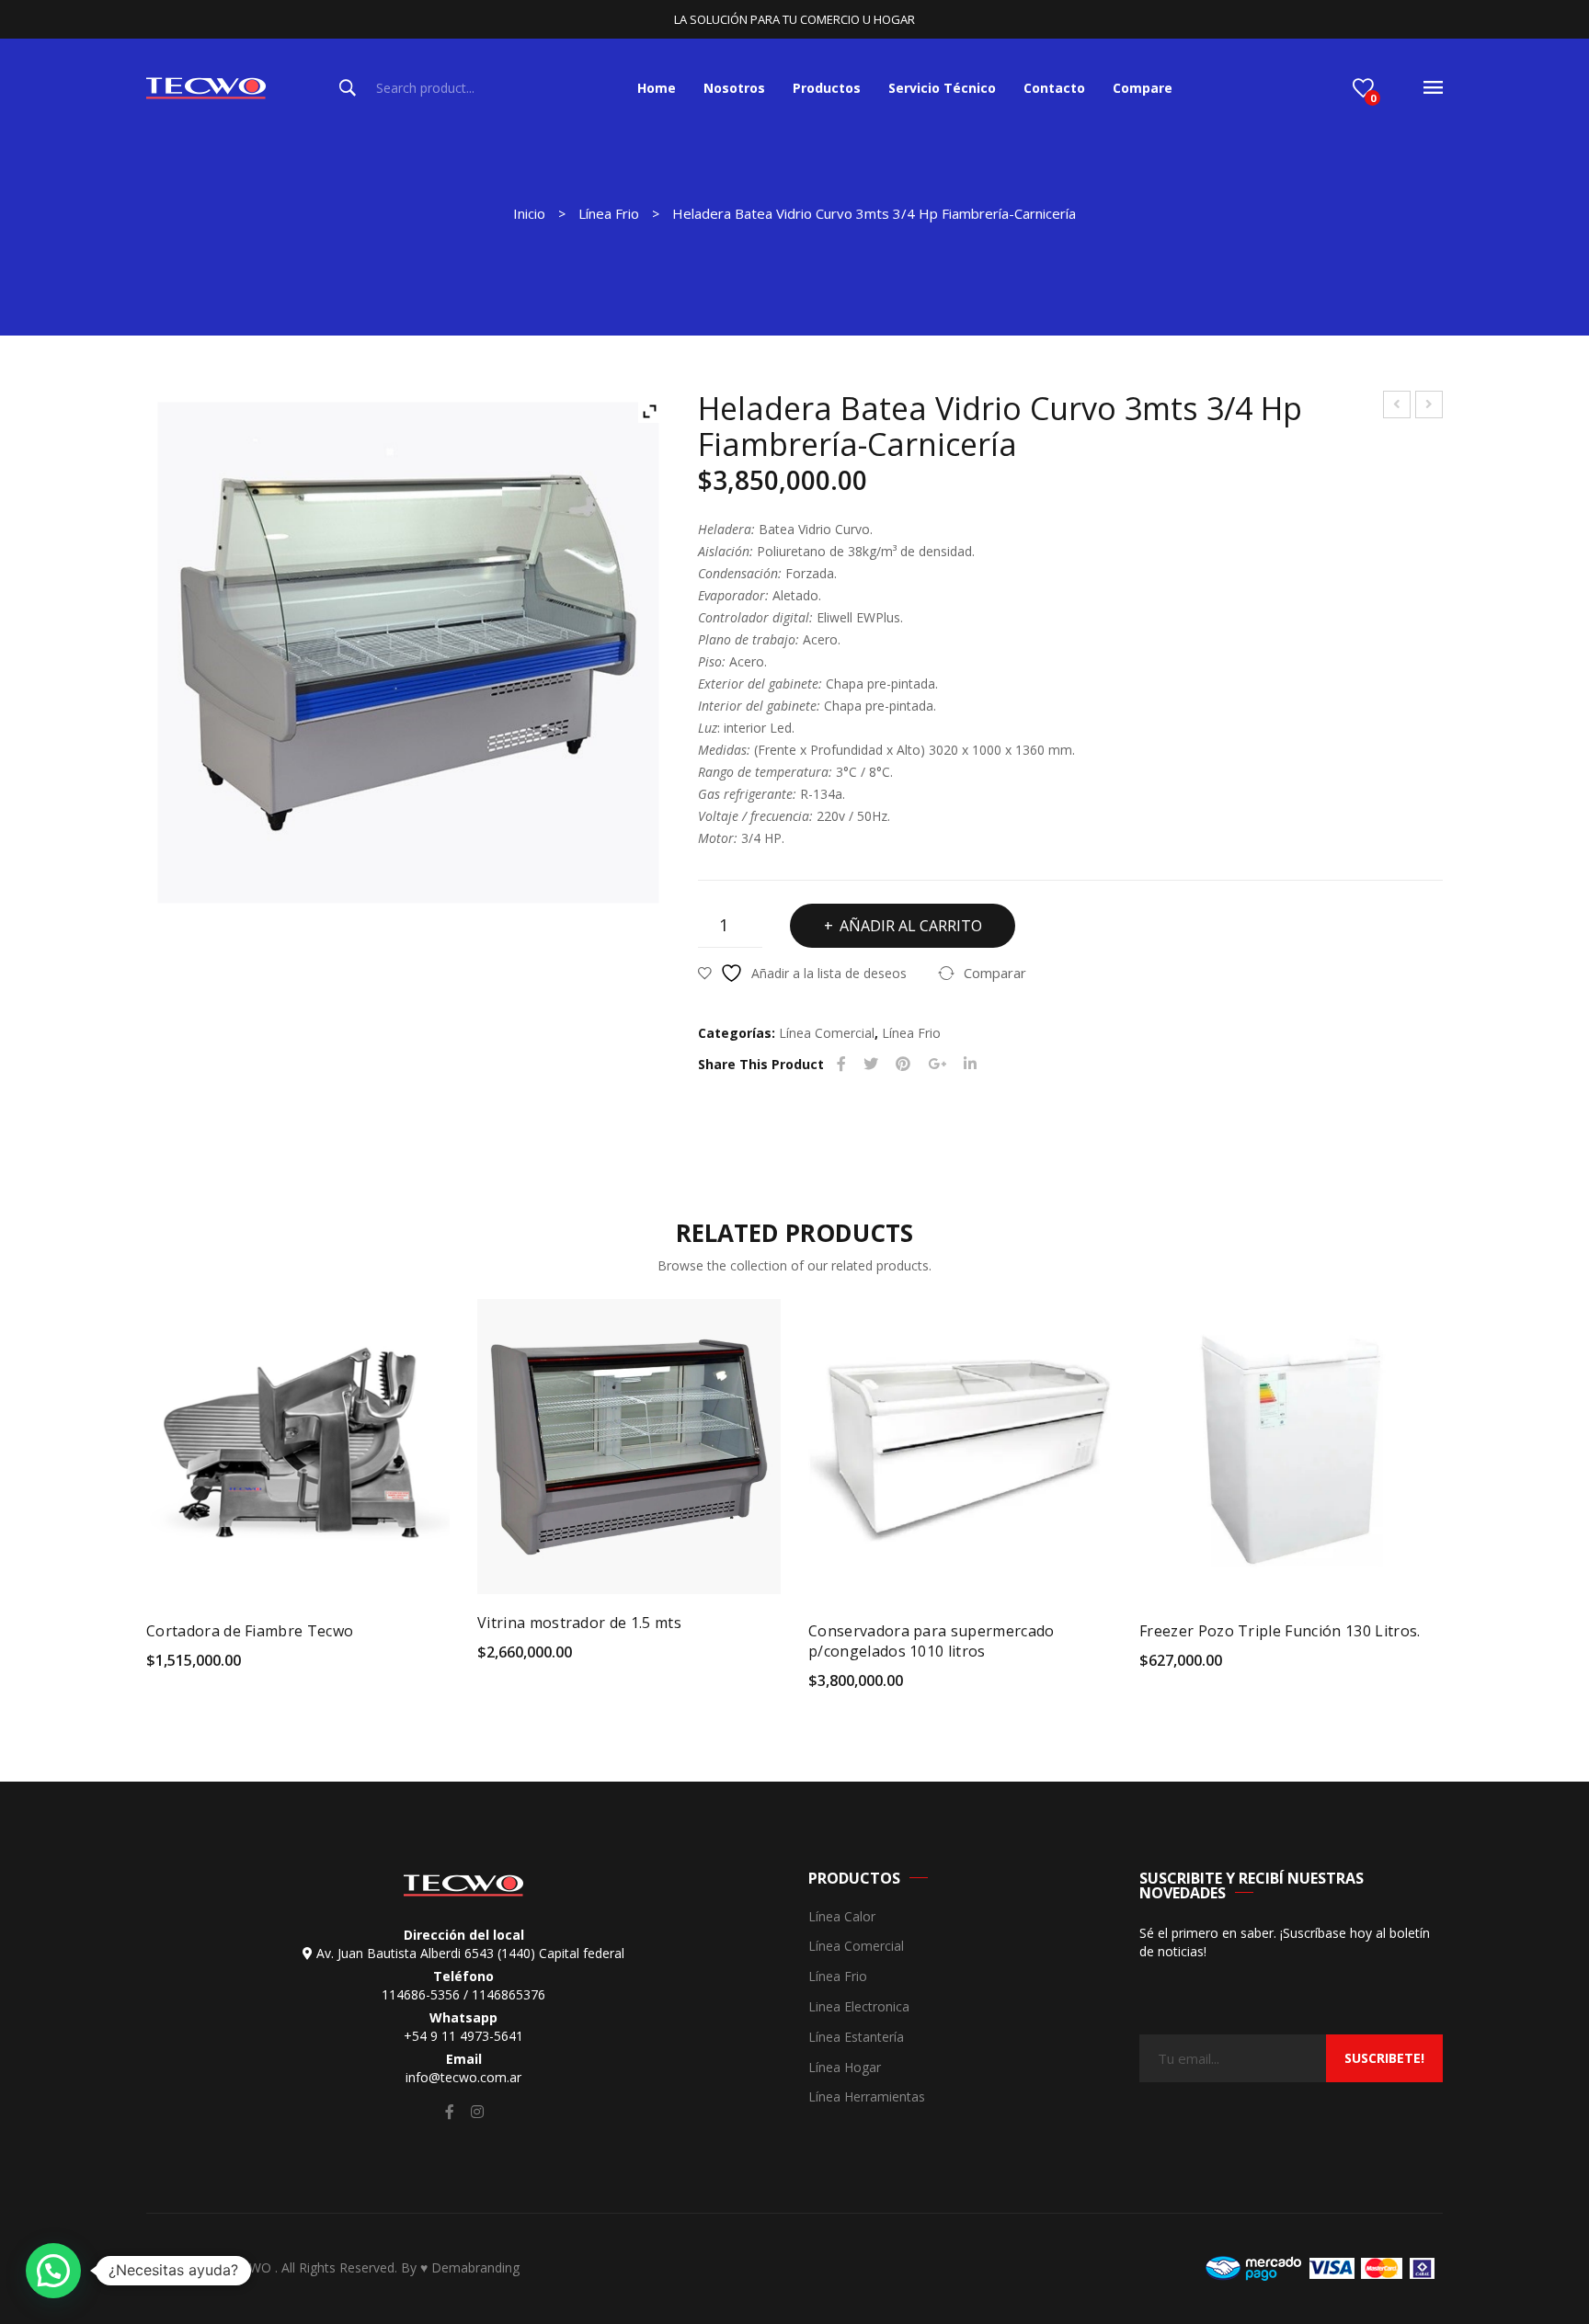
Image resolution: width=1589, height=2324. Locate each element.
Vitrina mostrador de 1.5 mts (579, 1623)
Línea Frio (609, 213)
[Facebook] (841, 1064)
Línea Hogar (845, 2068)
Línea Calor (842, 1917)
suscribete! (1384, 2058)
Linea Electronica (859, 2007)
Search (348, 88)
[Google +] (937, 1064)
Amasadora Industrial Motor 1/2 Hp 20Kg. (1429, 407)
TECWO (250, 2267)
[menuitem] (657, 88)
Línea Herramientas (867, 2097)
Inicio (529, 213)
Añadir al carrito (911, 926)
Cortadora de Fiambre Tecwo (250, 1631)
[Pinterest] (903, 1064)
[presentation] (109, 1487)
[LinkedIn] (970, 1064)
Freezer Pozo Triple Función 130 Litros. (1280, 1631)
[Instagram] (477, 2112)
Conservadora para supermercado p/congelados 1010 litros (932, 1641)
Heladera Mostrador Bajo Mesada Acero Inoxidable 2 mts (1397, 407)
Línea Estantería (856, 2038)
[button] (53, 2271)
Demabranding (475, 2267)
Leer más (1187, 1667)
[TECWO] (206, 87)
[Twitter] (871, 1064)
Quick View (419, 1666)
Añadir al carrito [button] (212, 1667)
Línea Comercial (827, 1033)
